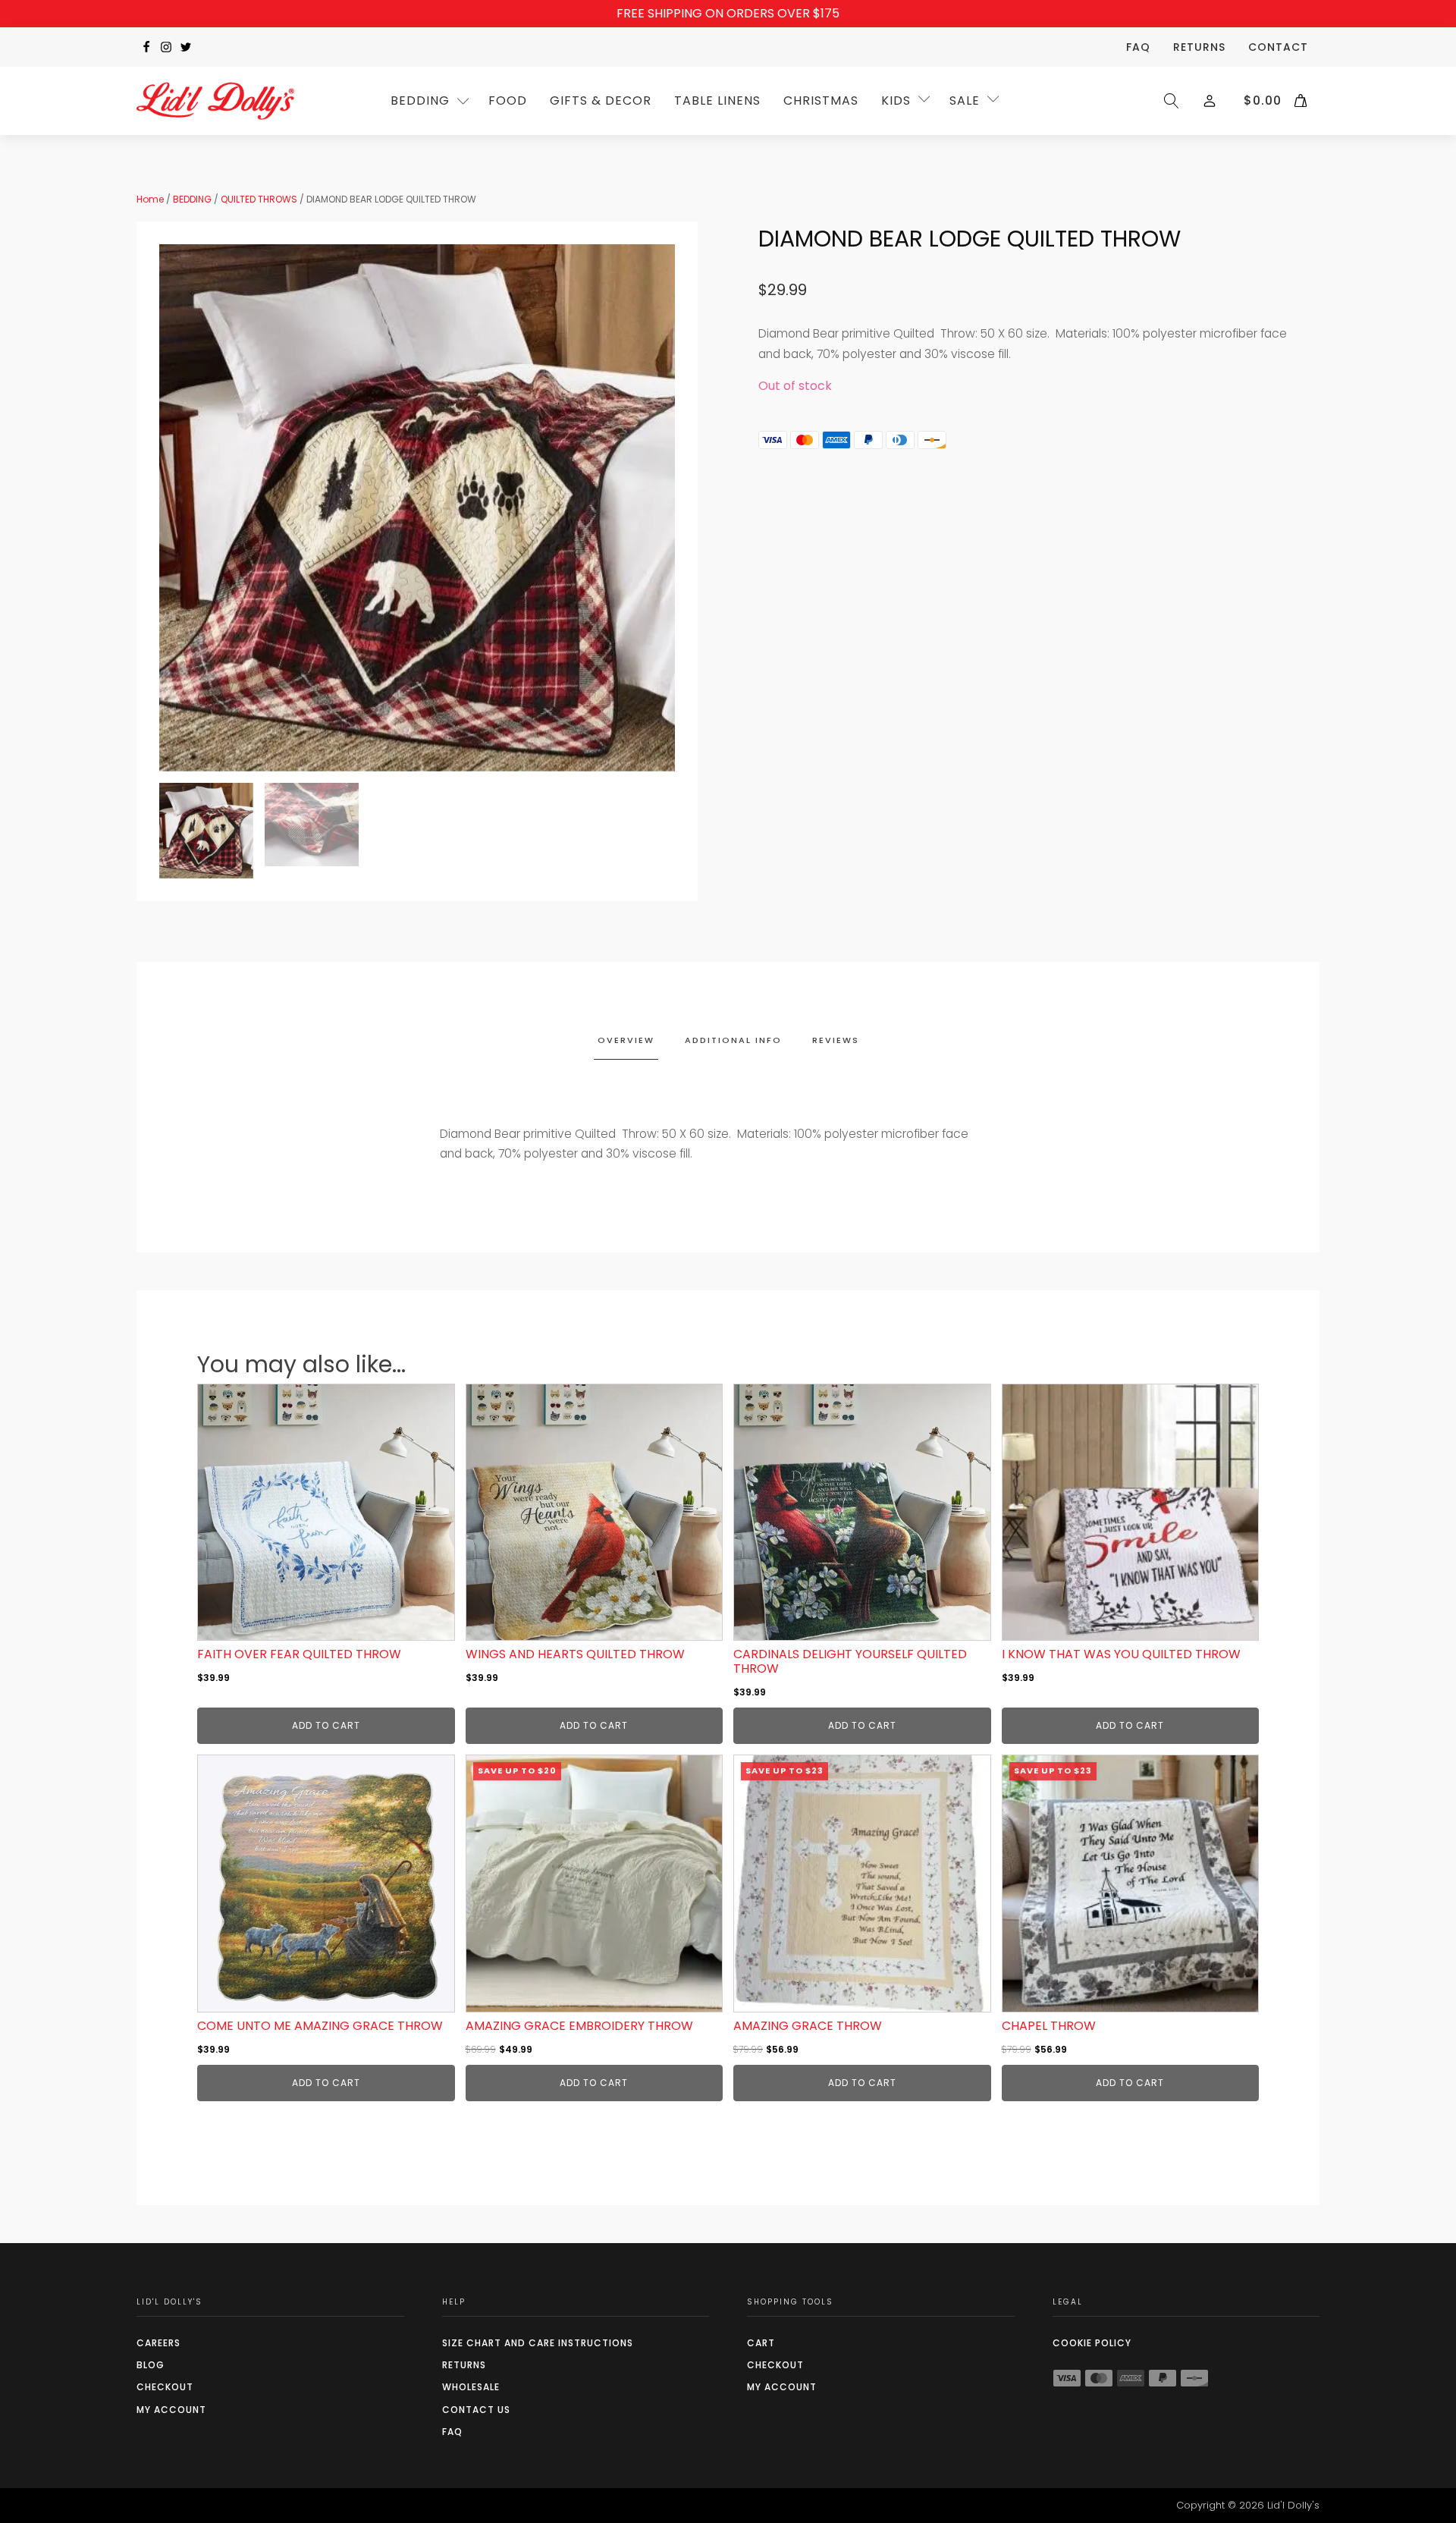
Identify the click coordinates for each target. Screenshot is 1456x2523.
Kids (896, 101)
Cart (761, 2343)
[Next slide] (663, 507)
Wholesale (471, 2387)
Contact (1278, 47)
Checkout (165, 2387)
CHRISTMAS (821, 101)
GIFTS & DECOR (601, 101)
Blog (151, 2365)
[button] (206, 831)
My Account (171, 2410)
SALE (965, 101)
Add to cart (326, 1725)
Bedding (420, 101)
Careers (158, 2343)
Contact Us (476, 2410)
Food (508, 101)
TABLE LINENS (717, 101)
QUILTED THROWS (259, 199)
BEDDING (192, 199)
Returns (1199, 47)
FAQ (1138, 47)
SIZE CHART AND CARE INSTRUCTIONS (538, 2343)
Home (150, 199)
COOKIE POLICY (1092, 2343)
